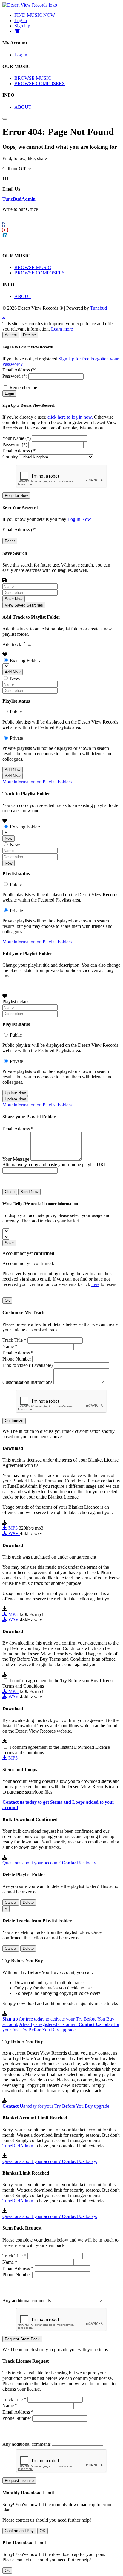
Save (9, 1243)
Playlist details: (16, 1001)
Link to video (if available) (27, 1365)
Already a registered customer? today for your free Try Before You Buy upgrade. (61, 2027)
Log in (21, 20)
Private (16, 738)
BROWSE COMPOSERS (40, 83)
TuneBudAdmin (19, 199)
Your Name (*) (17, 438)
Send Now (29, 1192)
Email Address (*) (19, 370)
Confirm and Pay (19, 2531)
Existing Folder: (25, 660)
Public (16, 712)
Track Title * (14, 1340)
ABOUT (23, 107)
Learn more (62, 329)
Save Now (14, 599)
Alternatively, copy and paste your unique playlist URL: (55, 1165)
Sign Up (22, 26)
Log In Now (79, 519)
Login (9, 393)
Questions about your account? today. (50, 1863)
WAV (14, 1533)
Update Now (15, 1093)
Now (9, 838)
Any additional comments (27, 2301)
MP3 (13, 1528)
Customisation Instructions (27, 1382)
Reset (10, 541)
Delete (28, 1902)
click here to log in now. (70, 417)
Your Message (16, 1159)
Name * (10, 1346)
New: (15, 678)
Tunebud (99, 308)
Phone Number (17, 1359)
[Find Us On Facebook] (4, 225)
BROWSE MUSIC (33, 78)
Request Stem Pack (22, 2339)
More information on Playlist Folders (37, 782)
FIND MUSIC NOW (35, 15)
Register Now (16, 496)
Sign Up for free (74, 359)
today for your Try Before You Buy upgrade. (56, 2106)
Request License (19, 2481)
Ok (7, 1300)
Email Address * (18, 1129)
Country (10, 457)
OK (43, 2531)
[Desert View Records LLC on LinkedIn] (4, 235)
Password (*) (15, 376)
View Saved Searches (24, 605)
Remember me (23, 387)
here (95, 1284)
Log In (21, 55)
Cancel (11, 1902)
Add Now (13, 672)
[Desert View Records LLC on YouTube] (5, 230)
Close (10, 1192)
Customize (14, 1421)
